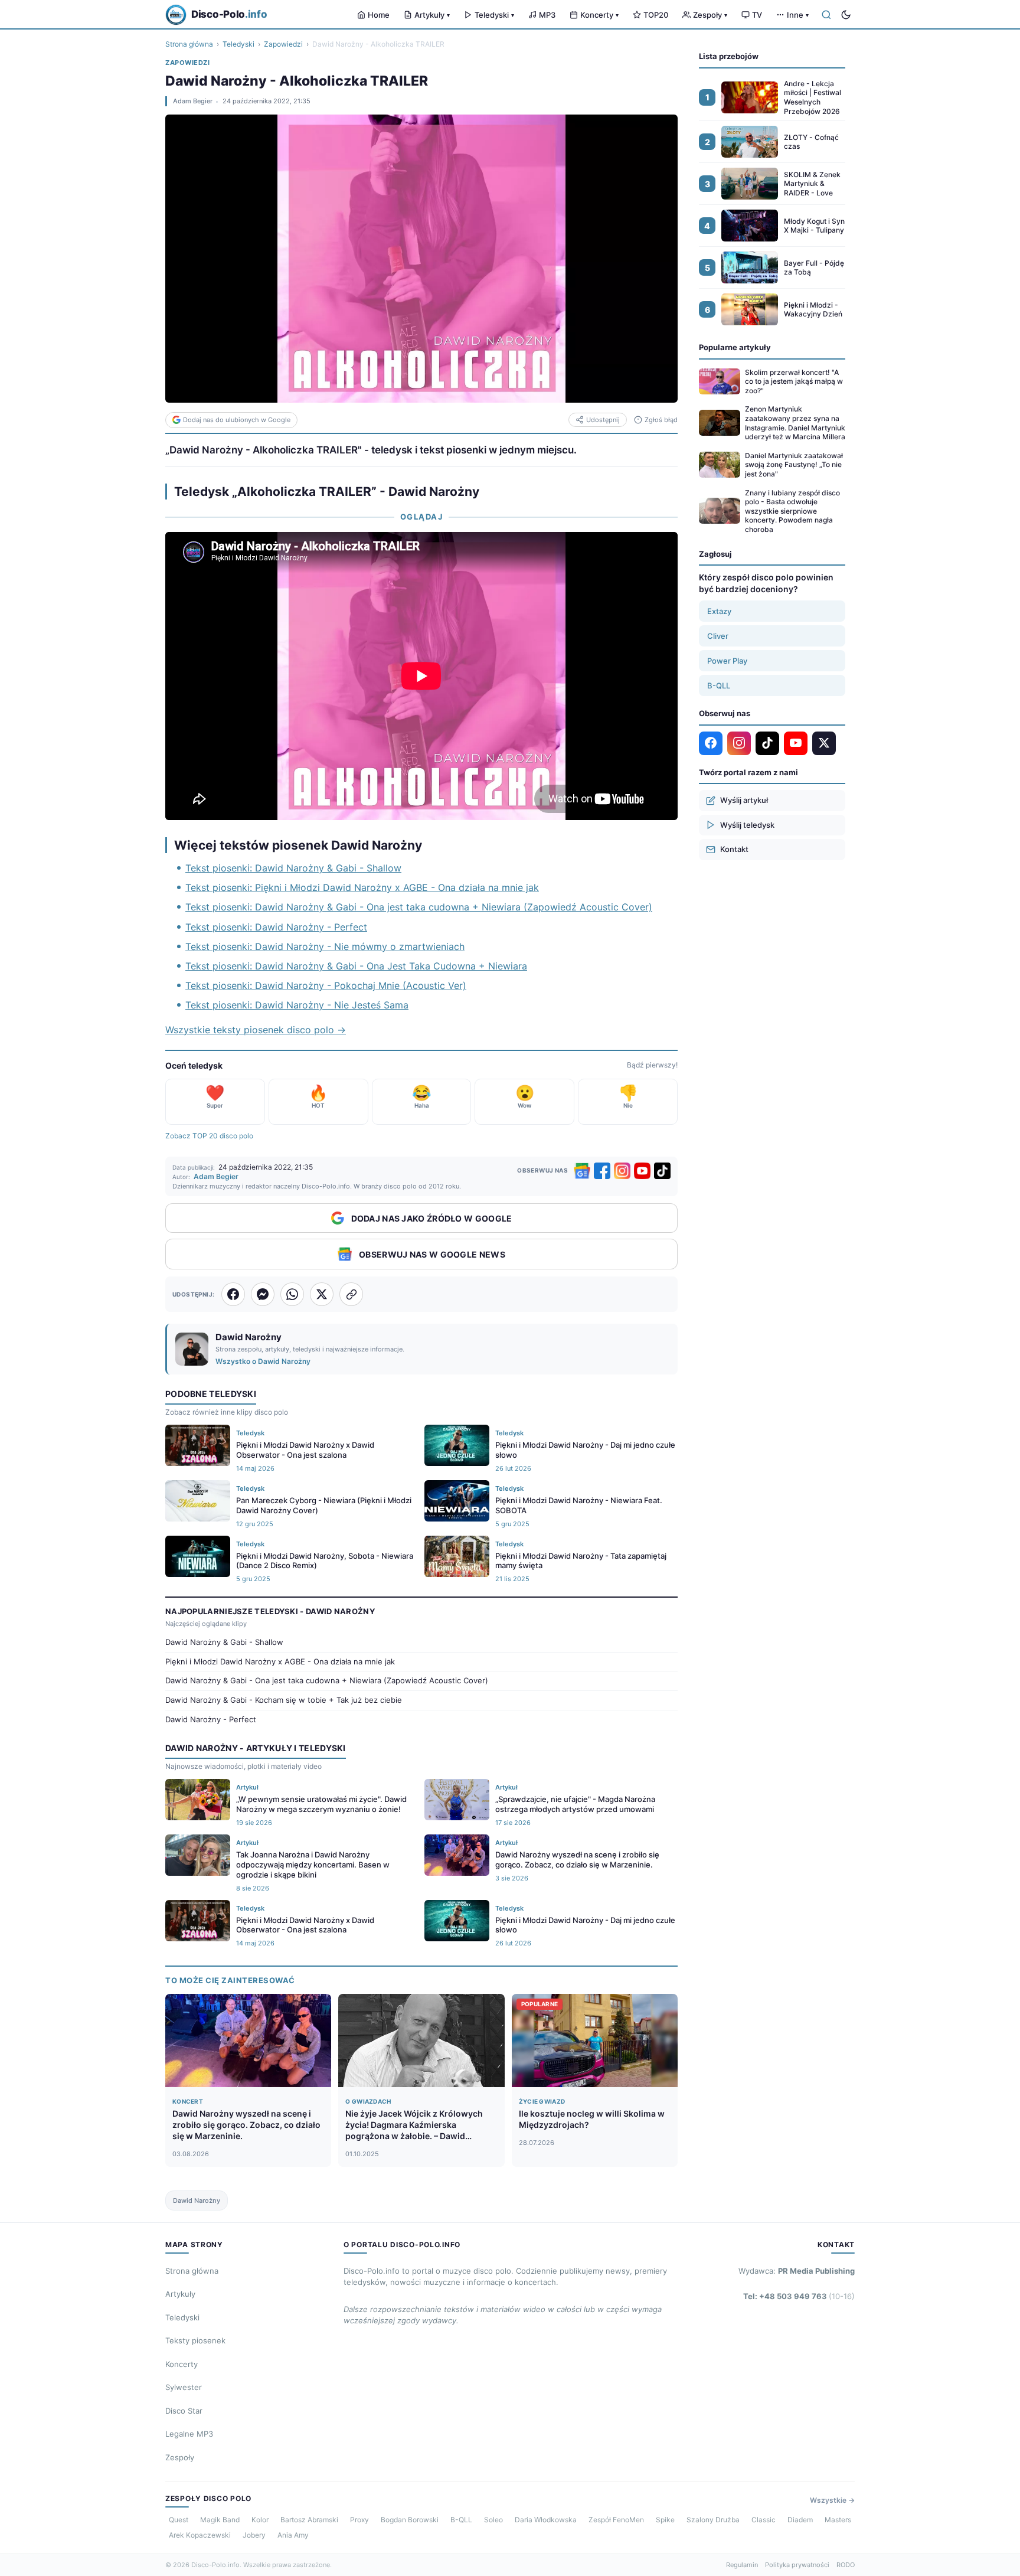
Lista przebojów (729, 56)
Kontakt (734, 849)
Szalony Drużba (713, 2520)
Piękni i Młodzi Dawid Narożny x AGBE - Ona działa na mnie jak (280, 1661)
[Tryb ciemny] (846, 15)
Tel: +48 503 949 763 (799, 2296)
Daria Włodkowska (546, 2520)
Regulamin (742, 2565)
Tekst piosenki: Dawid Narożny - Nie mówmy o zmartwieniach (325, 946)
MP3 (547, 15)
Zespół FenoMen (616, 2520)
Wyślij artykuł (744, 800)
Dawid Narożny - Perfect (211, 1719)
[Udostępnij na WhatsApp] (292, 1294)
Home (379, 15)
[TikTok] (662, 1171)
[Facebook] (602, 1171)
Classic (764, 2520)
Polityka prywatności (797, 2565)
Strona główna (189, 44)
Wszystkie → (832, 2500)
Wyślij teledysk (747, 824)
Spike (665, 2520)
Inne (798, 15)
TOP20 (656, 15)
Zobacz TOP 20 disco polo (209, 1136)
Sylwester (184, 2387)
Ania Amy (293, 2535)
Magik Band (220, 2520)
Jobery (254, 2535)
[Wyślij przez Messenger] (263, 1294)
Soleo (493, 2520)
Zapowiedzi (283, 44)
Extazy (719, 611)
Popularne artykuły (735, 347)
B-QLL (719, 685)
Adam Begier (193, 101)
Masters (838, 2520)
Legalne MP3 (189, 2434)
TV (757, 15)
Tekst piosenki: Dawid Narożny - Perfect (276, 927)
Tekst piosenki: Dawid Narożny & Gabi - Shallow (293, 868)
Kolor (260, 2520)
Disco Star (184, 2411)
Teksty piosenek (195, 2340)
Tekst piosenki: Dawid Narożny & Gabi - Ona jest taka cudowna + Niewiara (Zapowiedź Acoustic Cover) (419, 907)
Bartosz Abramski (309, 2520)
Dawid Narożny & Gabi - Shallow (224, 1642)
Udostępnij (603, 420)
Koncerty (599, 15)
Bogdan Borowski (410, 2520)
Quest (179, 2520)
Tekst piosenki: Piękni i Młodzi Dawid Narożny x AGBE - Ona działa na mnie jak (362, 887)
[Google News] (582, 1171)
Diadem (800, 2520)
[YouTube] (642, 1171)
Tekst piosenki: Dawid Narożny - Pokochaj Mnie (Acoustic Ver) (326, 985)
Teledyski (494, 15)
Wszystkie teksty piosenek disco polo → (256, 1030)
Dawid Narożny (197, 2200)
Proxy (359, 2520)
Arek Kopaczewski (200, 2535)
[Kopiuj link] (351, 1294)
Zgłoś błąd (661, 420)
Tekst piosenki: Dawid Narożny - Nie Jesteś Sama (297, 1005)
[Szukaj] (826, 15)
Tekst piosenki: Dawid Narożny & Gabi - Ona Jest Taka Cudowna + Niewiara (356, 966)
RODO (846, 2565)
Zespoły (710, 15)
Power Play (727, 661)
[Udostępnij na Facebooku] (233, 1294)
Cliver (718, 636)
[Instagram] (622, 1171)
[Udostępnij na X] (322, 1294)
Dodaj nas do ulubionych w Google (237, 420)
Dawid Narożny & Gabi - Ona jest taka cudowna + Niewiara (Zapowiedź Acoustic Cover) (327, 1680)
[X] (824, 743)
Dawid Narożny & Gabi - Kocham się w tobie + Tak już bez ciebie (284, 1700)
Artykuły (432, 15)
